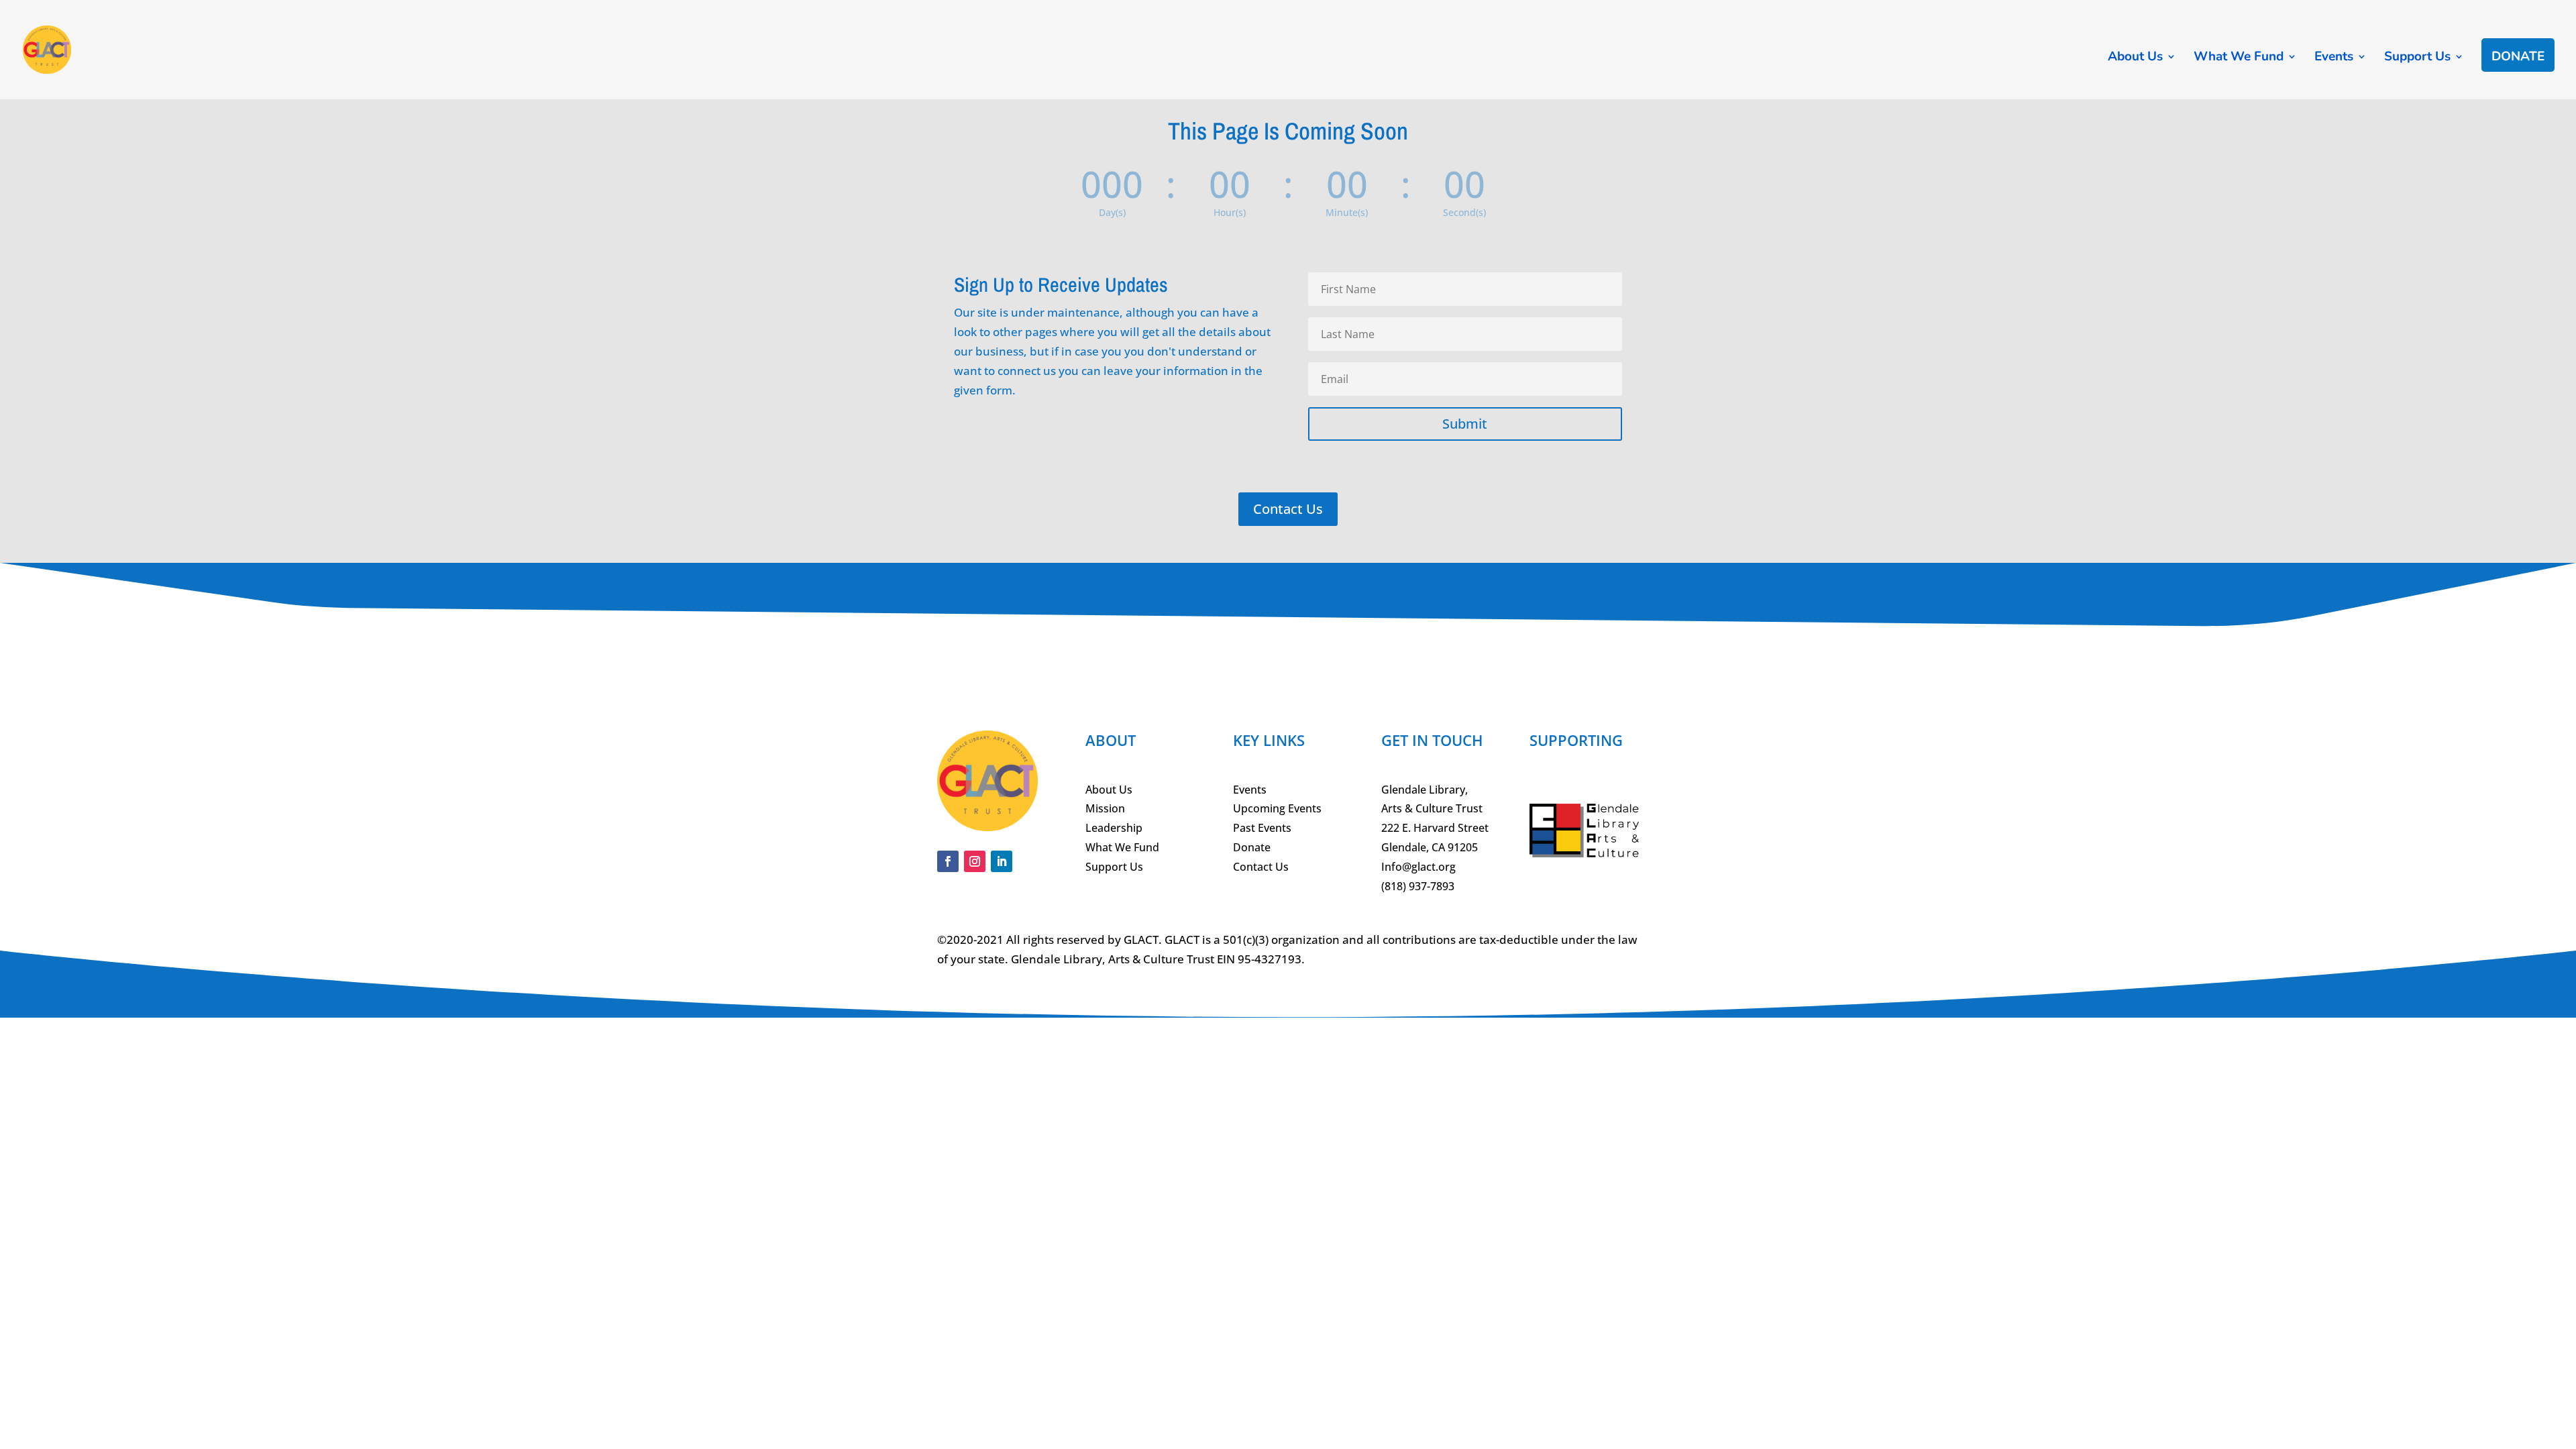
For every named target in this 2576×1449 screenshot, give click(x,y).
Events (2334, 58)
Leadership (1114, 828)
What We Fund (2239, 58)
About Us (2135, 58)
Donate (2518, 58)
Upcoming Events (1277, 808)
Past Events (1262, 828)
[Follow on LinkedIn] (1002, 861)
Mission (1105, 808)
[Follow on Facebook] (948, 861)
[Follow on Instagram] (975, 861)
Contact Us (1288, 509)
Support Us (2417, 58)
